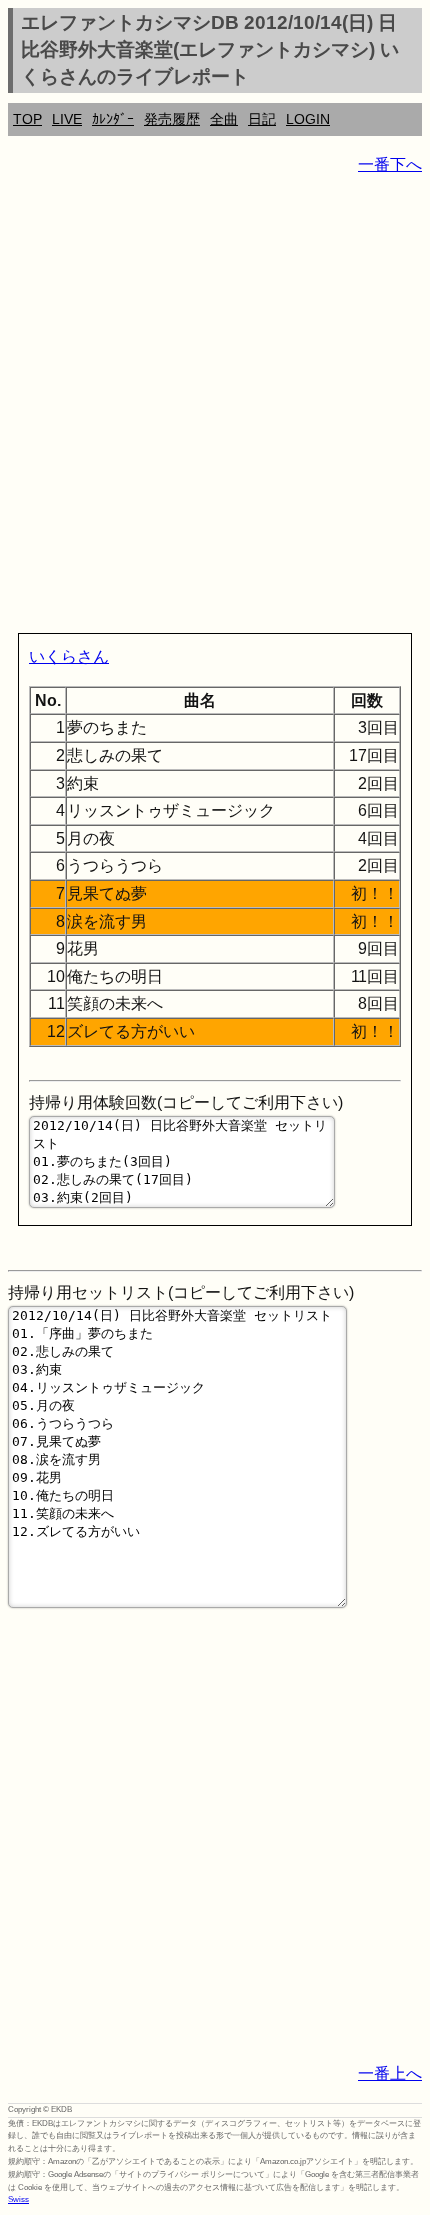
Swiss (18, 2199)
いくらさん (69, 656)
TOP (27, 119)
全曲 (224, 119)
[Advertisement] (215, 408)
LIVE (67, 119)
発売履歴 (172, 119)
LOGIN (308, 119)
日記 (262, 119)
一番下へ (390, 164)
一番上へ (390, 2073)
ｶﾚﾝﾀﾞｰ (113, 119)
